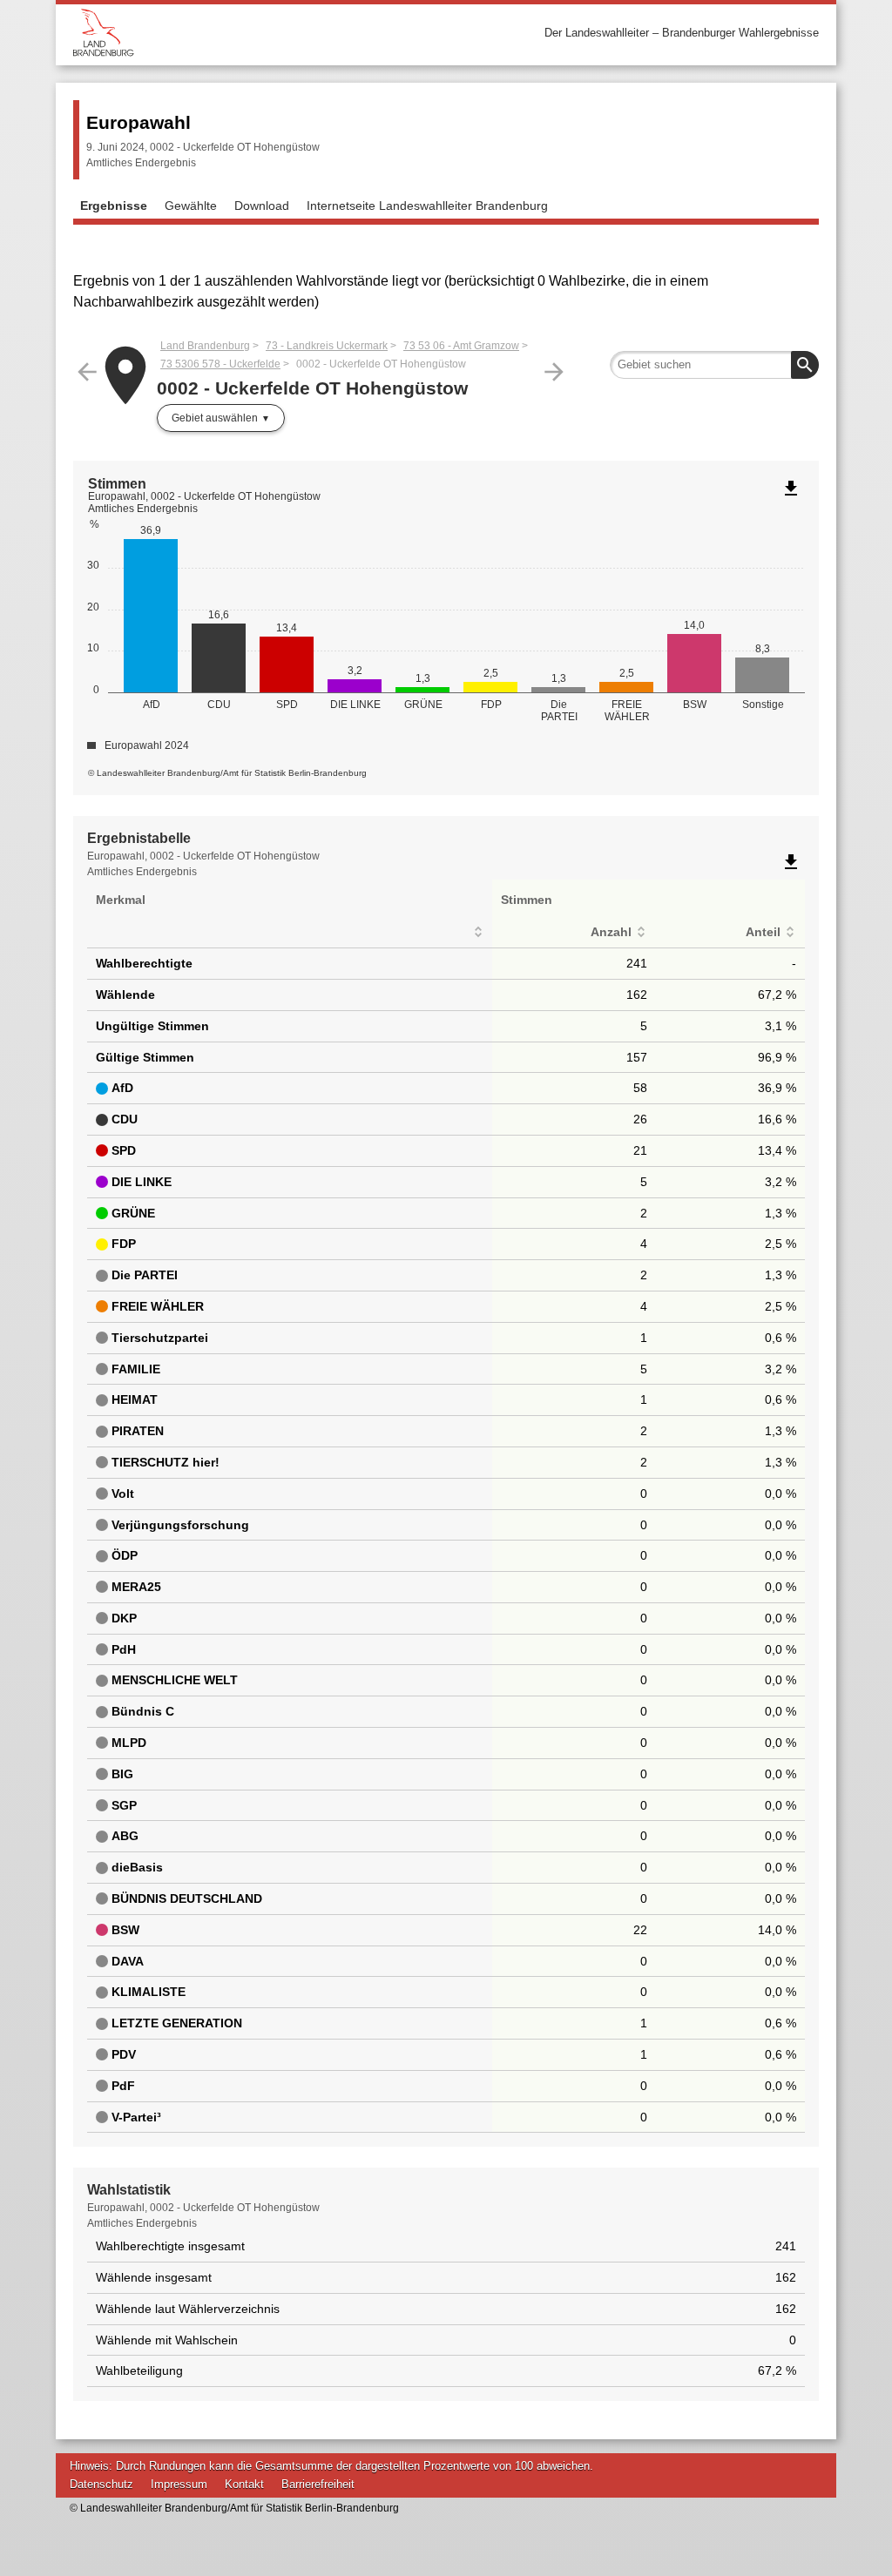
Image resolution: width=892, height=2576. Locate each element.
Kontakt (244, 2484)
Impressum (179, 2484)
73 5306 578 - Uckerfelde (220, 364)
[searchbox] (714, 365)
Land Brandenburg (205, 346)
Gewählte (191, 206)
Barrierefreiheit (318, 2484)
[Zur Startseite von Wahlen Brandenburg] (260, 33)
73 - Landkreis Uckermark (327, 346)
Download (262, 206)
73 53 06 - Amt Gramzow (461, 346)
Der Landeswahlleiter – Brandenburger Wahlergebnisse (682, 33)
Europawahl (139, 122)
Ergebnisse (114, 206)
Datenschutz (101, 2484)
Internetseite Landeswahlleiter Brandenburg (427, 206)
